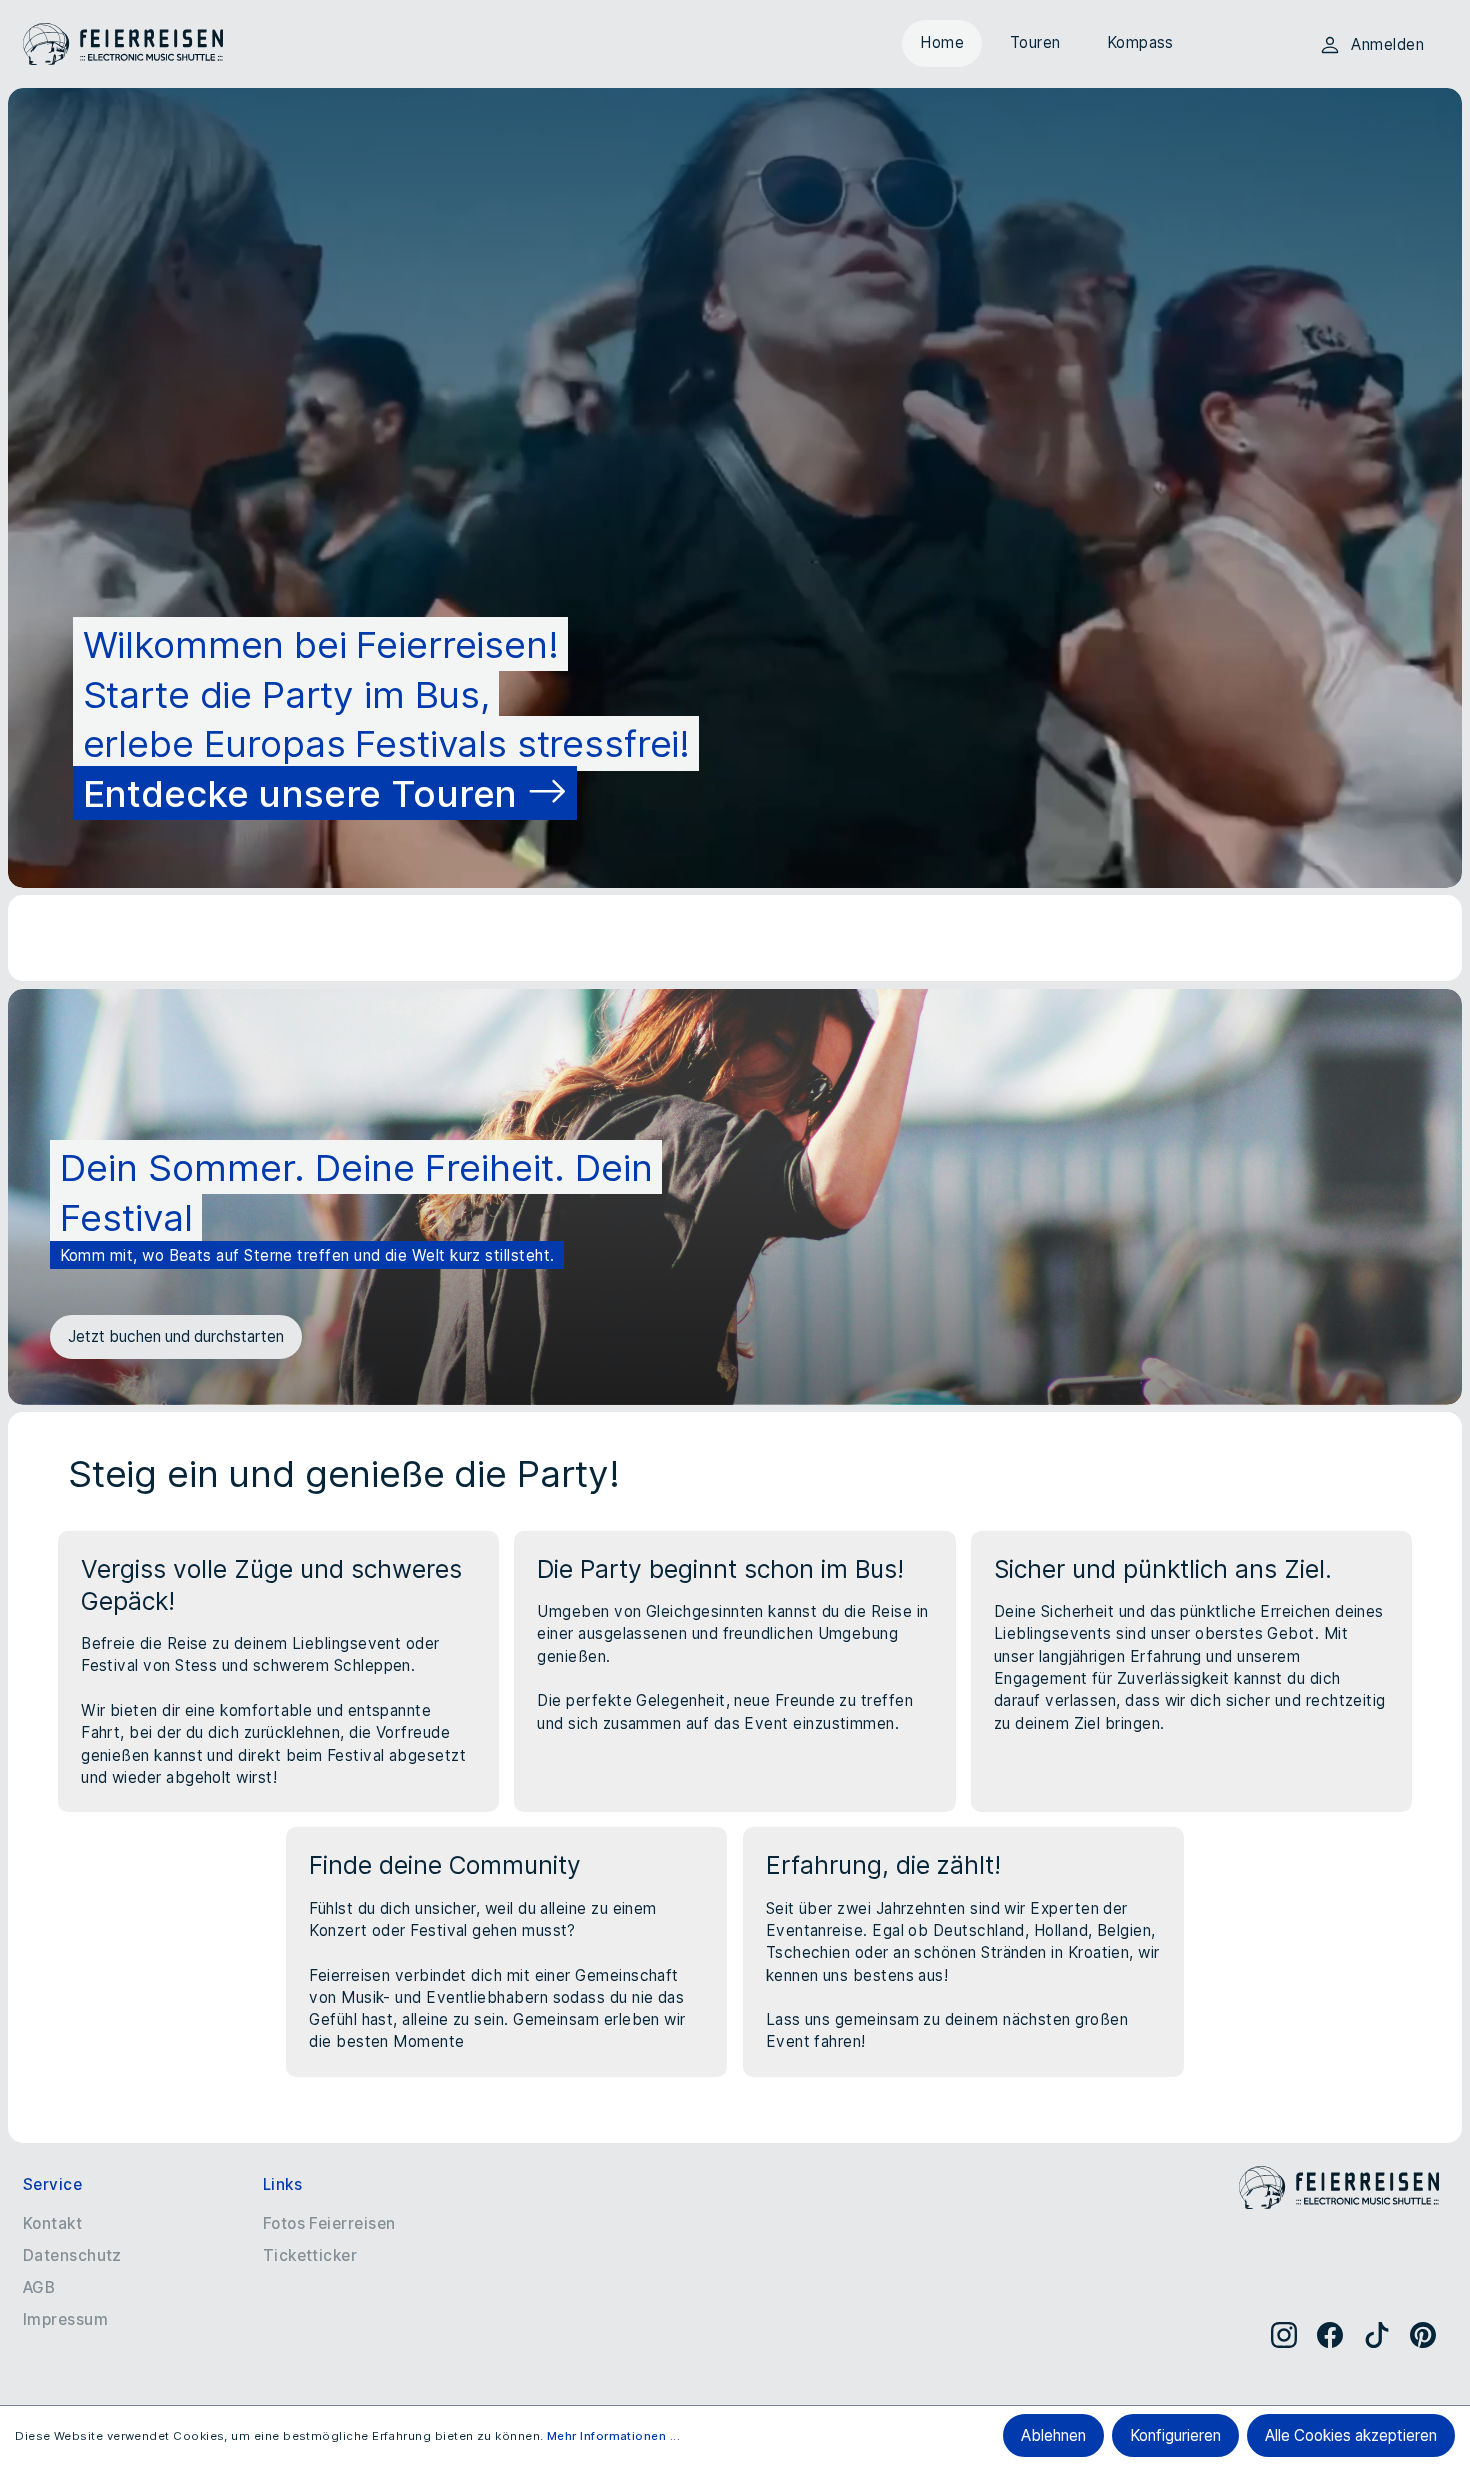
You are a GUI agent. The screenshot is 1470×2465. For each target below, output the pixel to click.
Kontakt (52, 2223)
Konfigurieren (1175, 2435)
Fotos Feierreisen (329, 2223)
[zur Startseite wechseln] (123, 44)
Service (52, 2184)
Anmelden (1387, 44)
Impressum (65, 2319)
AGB (39, 2287)
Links (282, 2184)
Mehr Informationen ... (613, 2436)
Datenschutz (72, 2255)
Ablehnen (1053, 2435)
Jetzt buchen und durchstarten (176, 1336)
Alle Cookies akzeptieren (1351, 2435)
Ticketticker (310, 2255)
